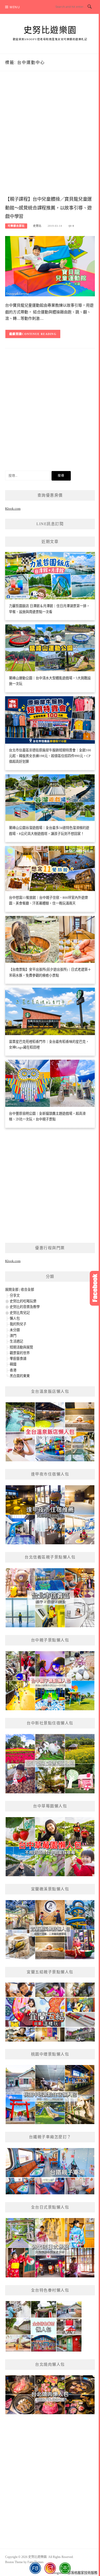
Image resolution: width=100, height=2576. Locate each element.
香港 (13, 1370)
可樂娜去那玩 (16, 226)
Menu (15, 7)
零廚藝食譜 (18, 1359)
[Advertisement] (50, 139)
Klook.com (13, 509)
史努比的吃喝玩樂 (23, 1301)
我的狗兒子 (18, 1324)
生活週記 (16, 1341)
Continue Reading (39, 334)
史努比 (37, 226)
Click (95, 1288)
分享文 (15, 1295)
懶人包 (15, 1318)
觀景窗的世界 (20, 1353)
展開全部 (12, 1290)
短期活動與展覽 (21, 1347)
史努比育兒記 (20, 1313)
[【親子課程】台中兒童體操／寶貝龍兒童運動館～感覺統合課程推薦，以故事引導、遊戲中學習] (50, 266)
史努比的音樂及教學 (25, 1307)
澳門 (13, 1336)
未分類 (15, 1330)
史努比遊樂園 (50, 30)
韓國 (13, 1364)
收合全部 (27, 1290)
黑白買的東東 (20, 1376)
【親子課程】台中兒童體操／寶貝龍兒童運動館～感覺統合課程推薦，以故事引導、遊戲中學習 (48, 208)
